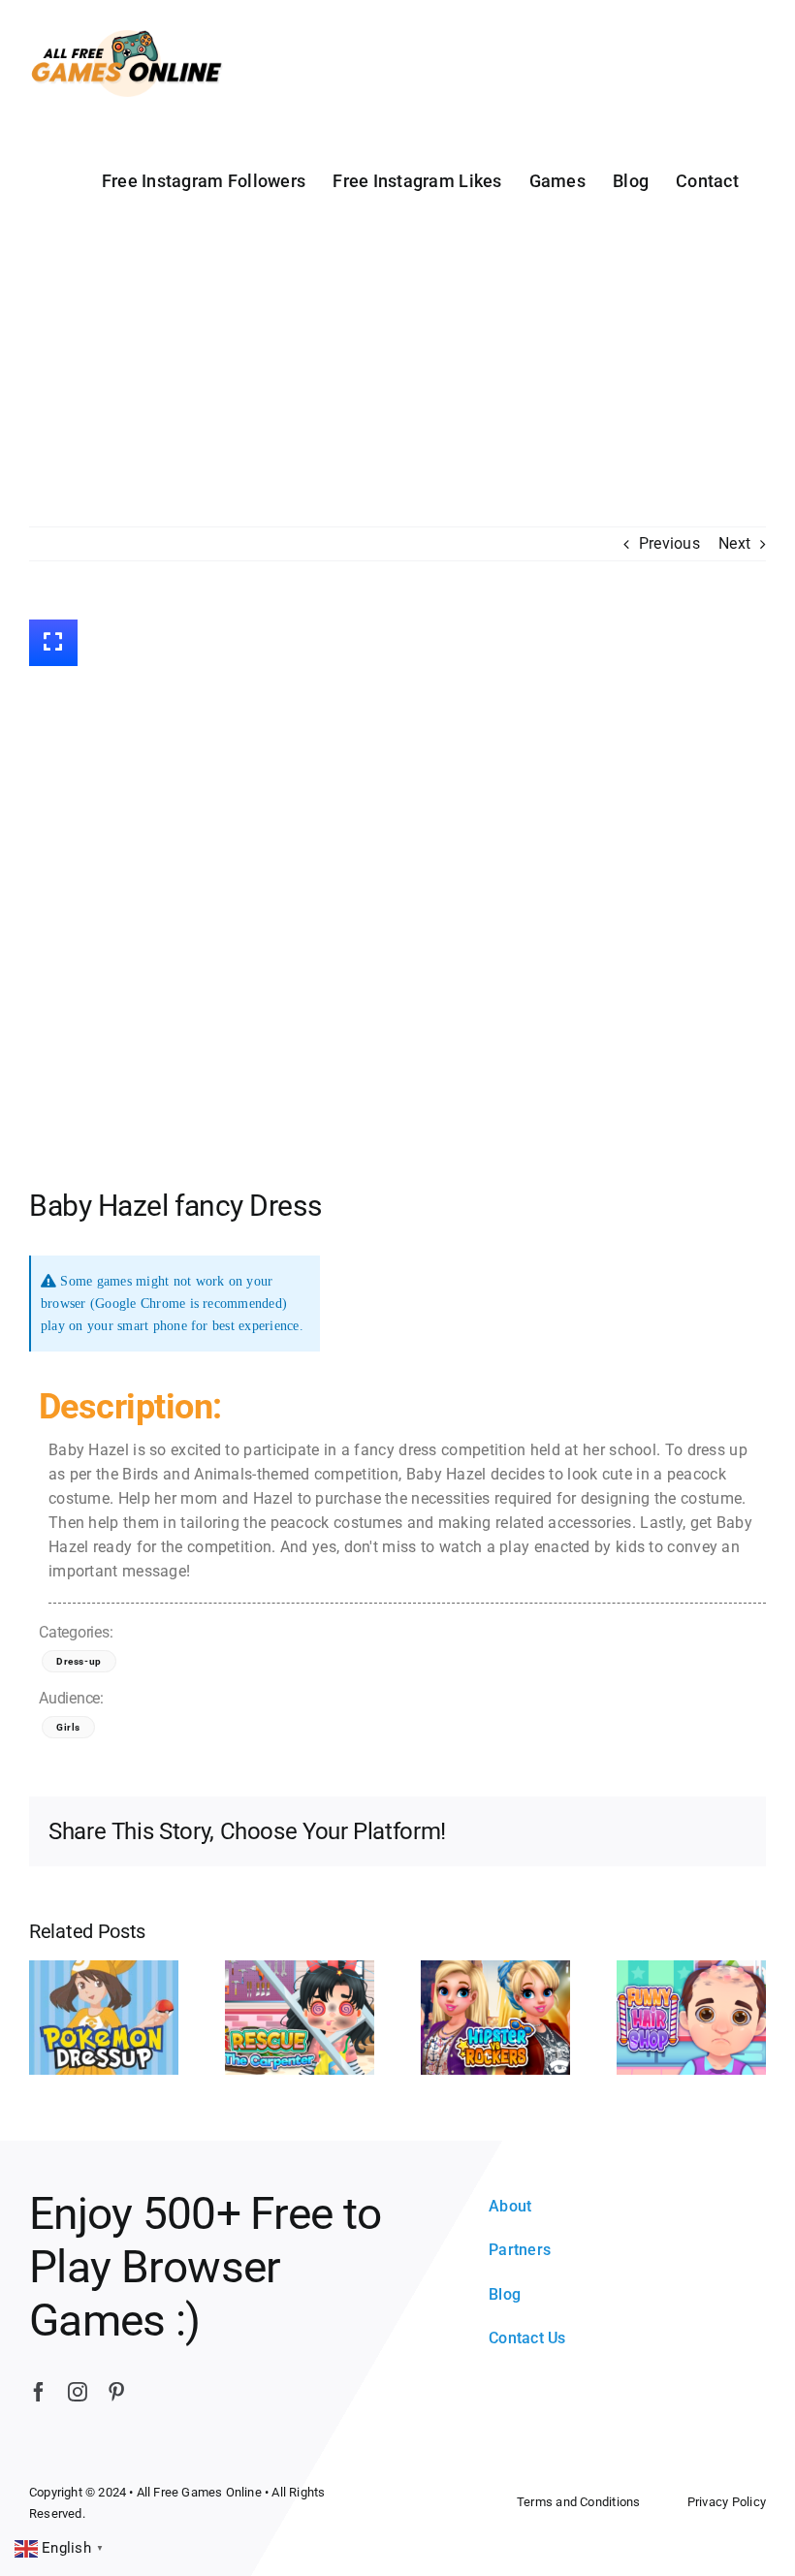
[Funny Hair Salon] (691, 2017)
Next (734, 543)
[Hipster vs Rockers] (495, 2017)
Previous (669, 543)
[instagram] (78, 2392)
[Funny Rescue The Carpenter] (300, 2017)
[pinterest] (116, 2392)
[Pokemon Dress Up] (104, 2017)
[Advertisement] (397, 381)
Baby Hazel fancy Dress (175, 1206)
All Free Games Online (199, 2492)
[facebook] (39, 2392)
